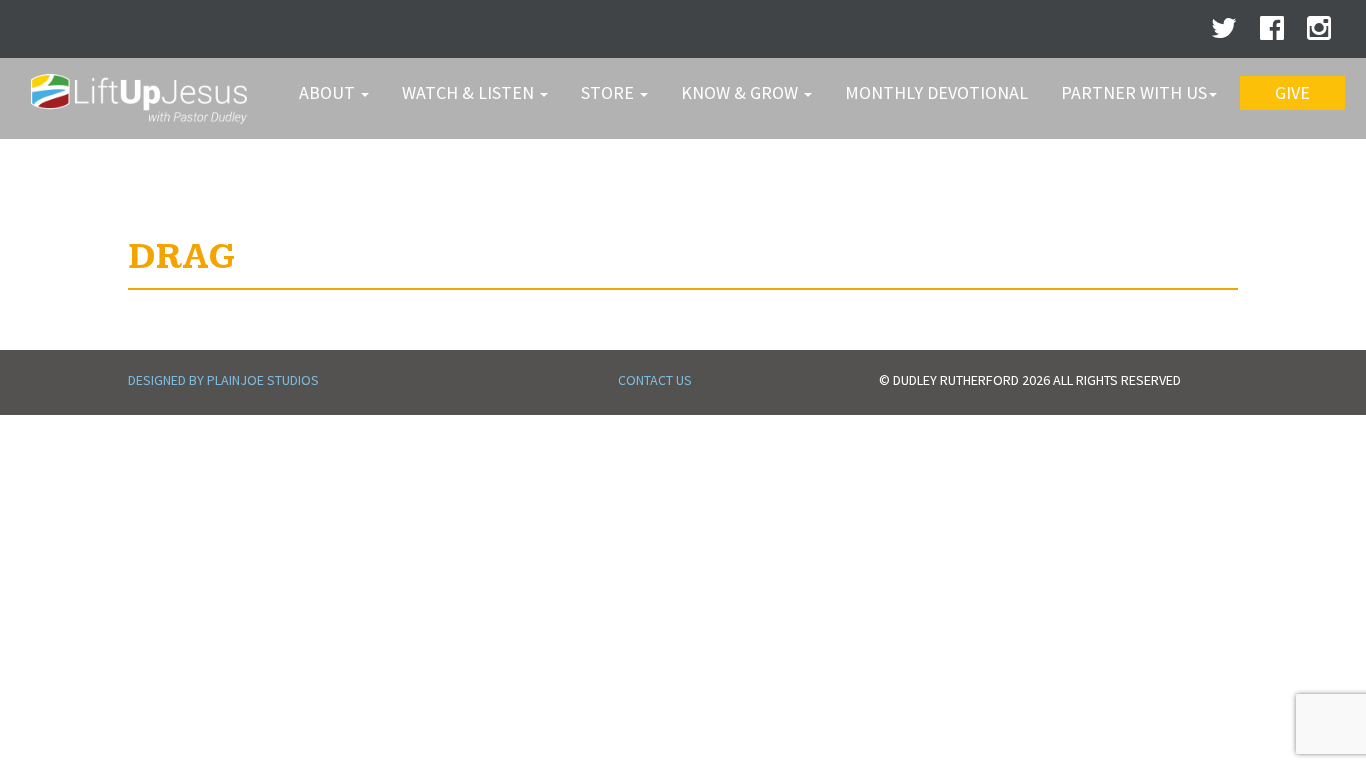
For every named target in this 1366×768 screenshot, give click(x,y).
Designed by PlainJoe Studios (223, 380)
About (329, 92)
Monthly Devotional (936, 92)
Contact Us (655, 380)
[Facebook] (1272, 33)
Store (609, 92)
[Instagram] (1319, 33)
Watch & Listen (470, 92)
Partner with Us (1134, 92)
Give (1292, 92)
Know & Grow (741, 92)
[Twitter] (1224, 33)
